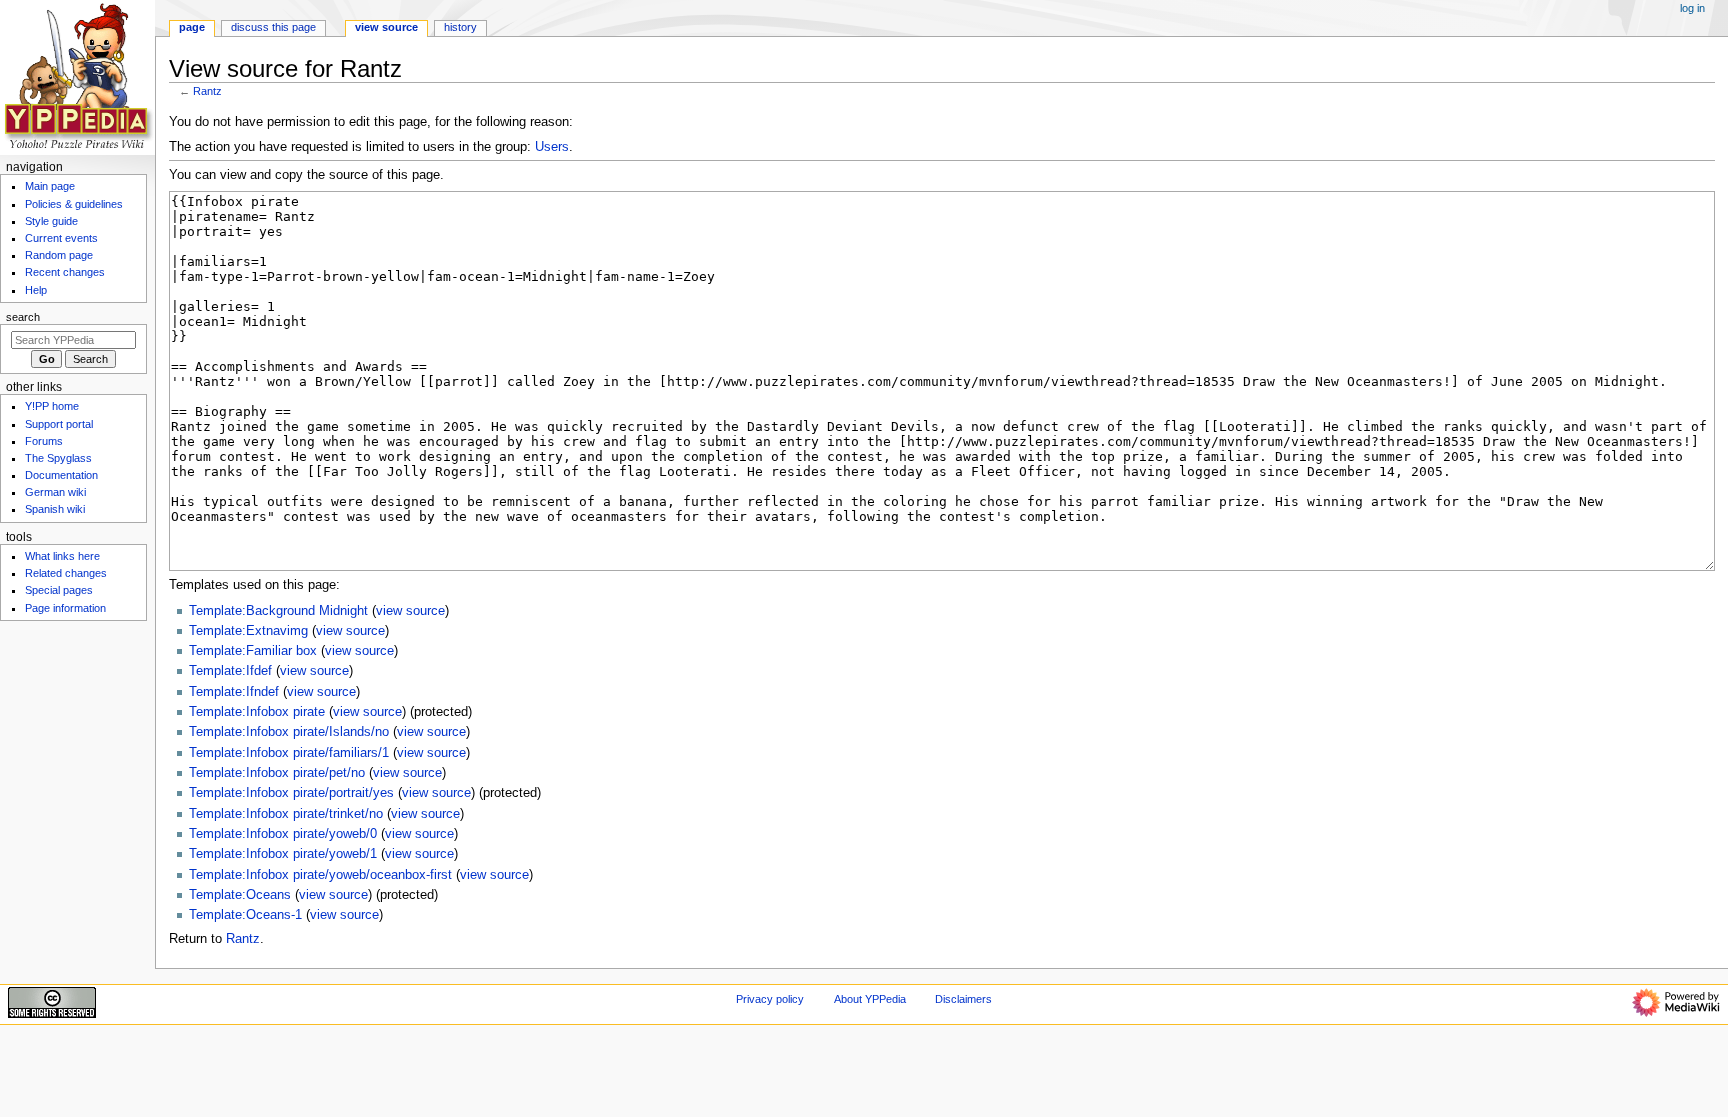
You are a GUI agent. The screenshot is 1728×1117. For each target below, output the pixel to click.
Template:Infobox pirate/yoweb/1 (283, 854)
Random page (59, 255)
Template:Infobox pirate (257, 712)
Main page (50, 186)
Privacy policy (770, 999)
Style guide (51, 221)
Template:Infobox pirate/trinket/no (286, 814)
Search (23, 317)
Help (36, 290)
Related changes (66, 573)
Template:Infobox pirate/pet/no (277, 773)
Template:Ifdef (230, 671)
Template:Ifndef (234, 692)
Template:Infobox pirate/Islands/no (289, 732)
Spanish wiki (55, 509)
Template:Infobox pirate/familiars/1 (289, 753)
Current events (61, 238)
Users (552, 147)
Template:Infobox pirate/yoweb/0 (283, 834)
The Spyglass (58, 458)
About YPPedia (870, 999)
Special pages (59, 590)
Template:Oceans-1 (245, 915)
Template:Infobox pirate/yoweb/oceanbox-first (320, 875)
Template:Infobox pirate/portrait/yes (291, 793)
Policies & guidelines (74, 204)
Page (192, 27)
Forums (44, 441)
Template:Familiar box (253, 651)
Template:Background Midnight (278, 611)
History (460, 27)
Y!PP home (52, 406)
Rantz (207, 91)
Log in (1692, 8)
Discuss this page (273, 27)
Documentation (61, 475)
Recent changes (65, 272)
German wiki (55, 492)
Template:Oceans (240, 895)
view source (410, 611)
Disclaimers (963, 999)
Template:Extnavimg (248, 631)
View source (386, 27)
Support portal (59, 424)
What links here (62, 556)
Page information (65, 608)
